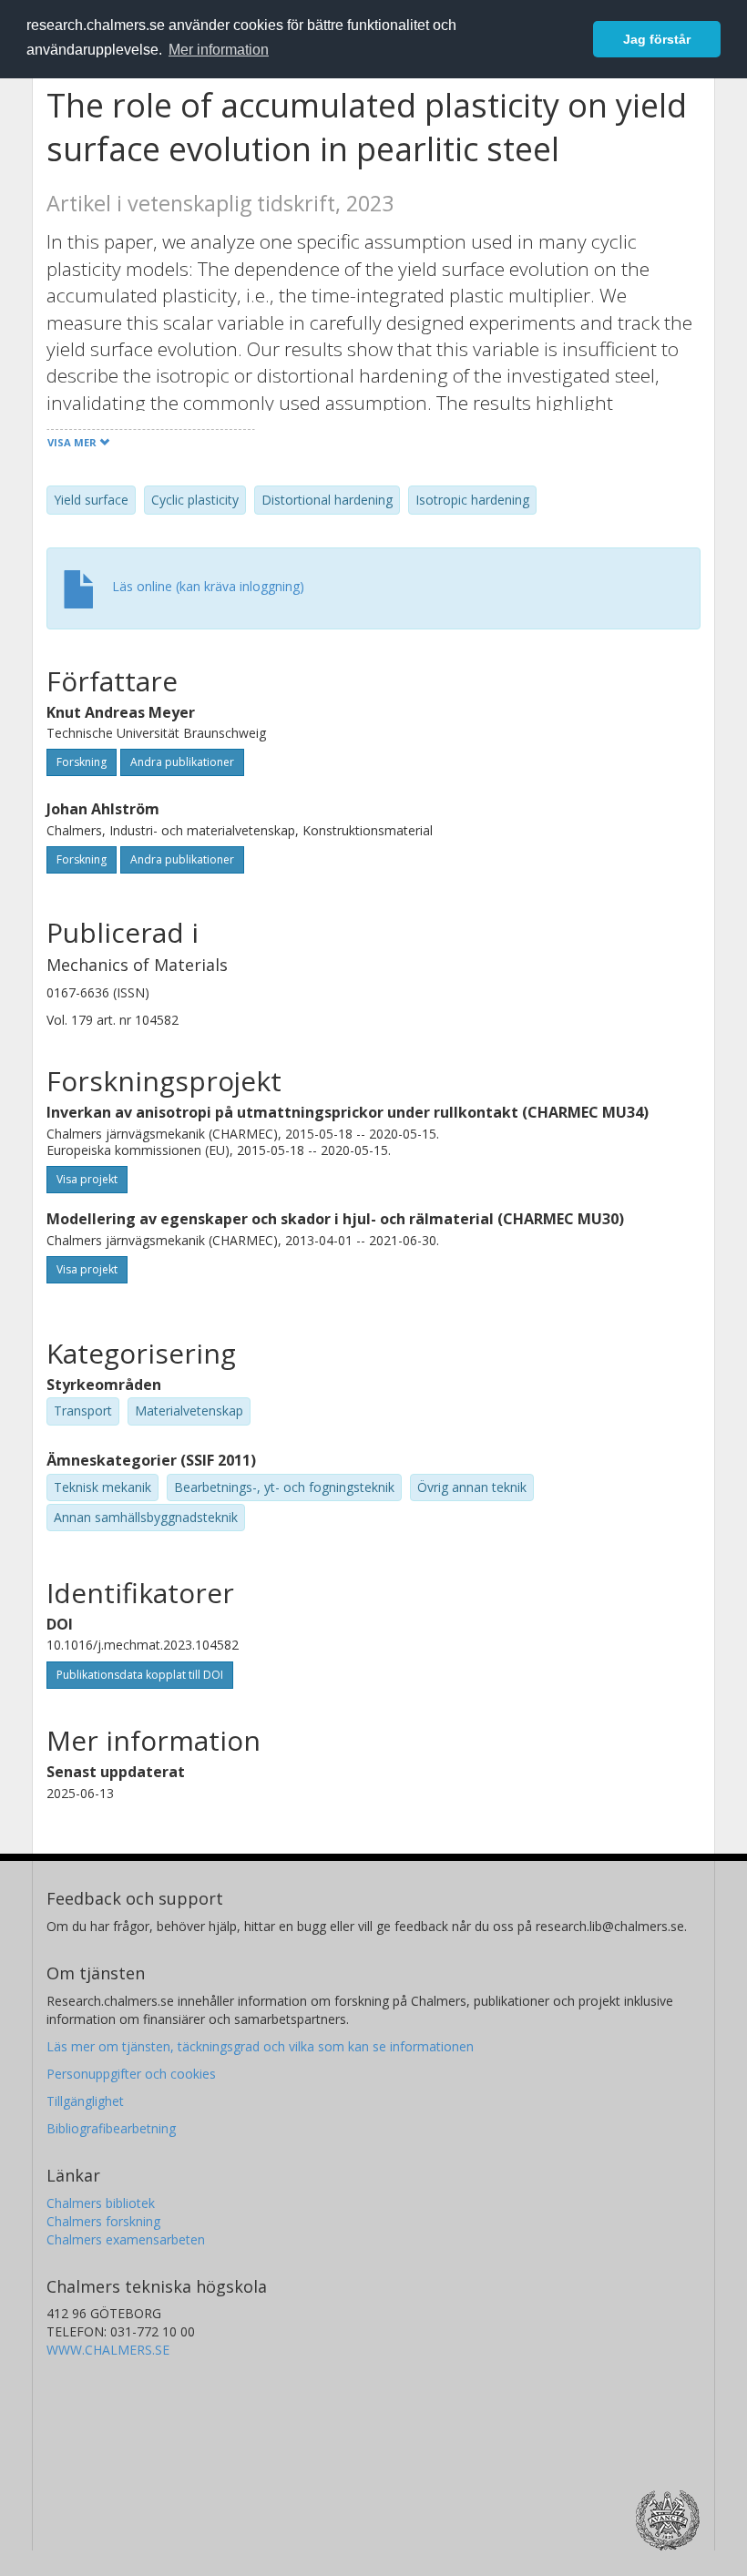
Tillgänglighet (85, 2101)
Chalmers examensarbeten (126, 2239)
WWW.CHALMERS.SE (108, 2350)
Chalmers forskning (103, 2221)
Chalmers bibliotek (101, 2203)
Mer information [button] (219, 50)
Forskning (82, 762)
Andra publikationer (182, 762)
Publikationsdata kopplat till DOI (140, 1675)
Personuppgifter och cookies (131, 2074)
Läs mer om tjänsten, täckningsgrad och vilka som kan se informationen (260, 2046)
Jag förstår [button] (657, 39)
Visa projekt (87, 1179)
